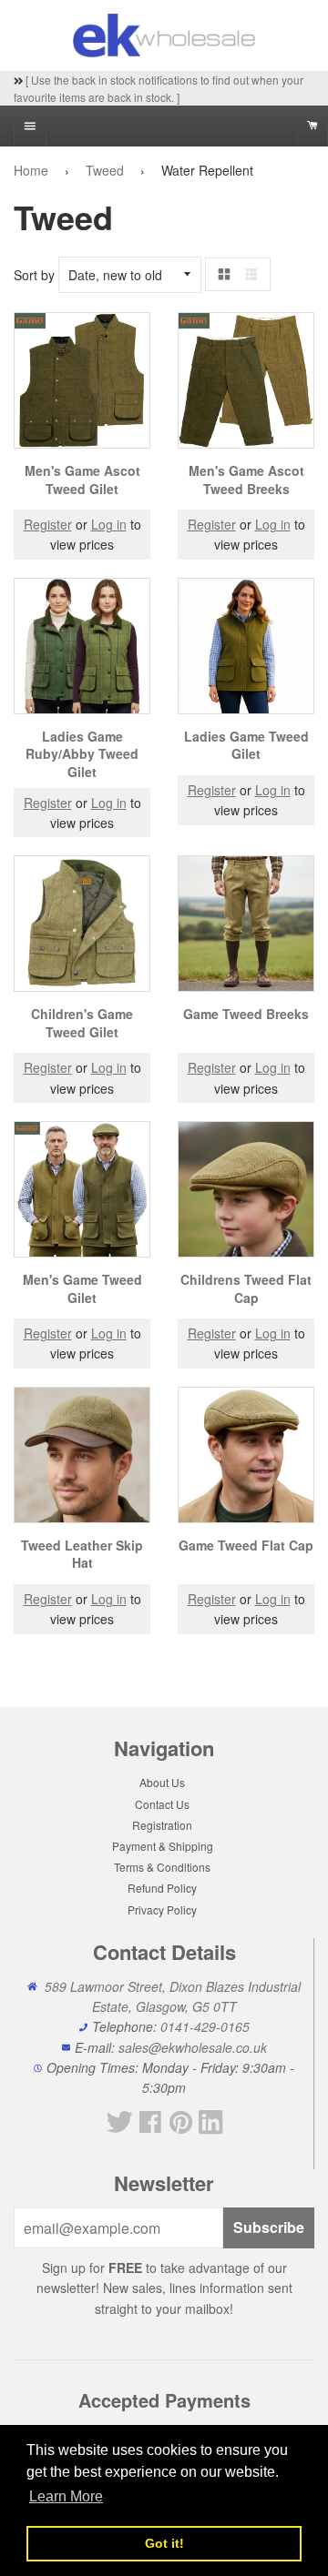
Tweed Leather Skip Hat (82, 1554)
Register (48, 524)
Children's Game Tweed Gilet (82, 1023)
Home (31, 170)
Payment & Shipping (163, 1846)
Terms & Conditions (162, 1867)
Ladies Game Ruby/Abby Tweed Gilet (82, 754)
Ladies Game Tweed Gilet (246, 745)
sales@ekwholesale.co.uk (193, 2047)
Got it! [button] (164, 2543)
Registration (162, 1825)
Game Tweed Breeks (246, 1014)
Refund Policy (162, 1888)
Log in (109, 524)
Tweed (105, 170)
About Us (162, 1782)
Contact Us (162, 1804)
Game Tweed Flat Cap (246, 1545)
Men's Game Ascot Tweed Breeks (246, 480)
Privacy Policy (162, 1909)
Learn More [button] (66, 2496)
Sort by (34, 275)
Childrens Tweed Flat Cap (246, 1288)
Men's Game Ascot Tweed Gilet (82, 480)
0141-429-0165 (205, 2026)
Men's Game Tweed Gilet (82, 1288)
